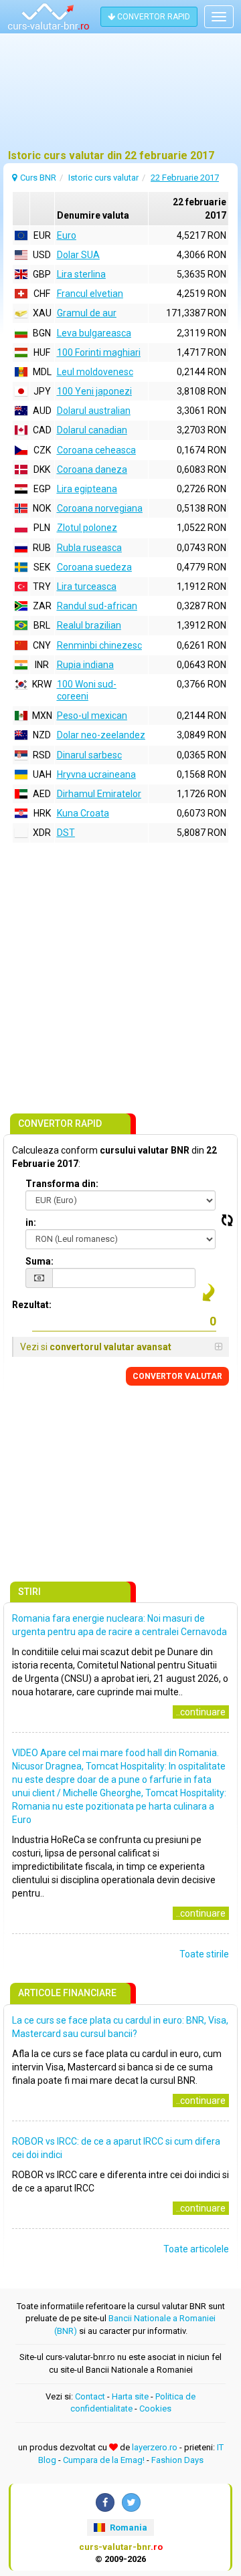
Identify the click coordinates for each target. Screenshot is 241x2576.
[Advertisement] (120, 97)
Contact (90, 2396)
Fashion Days (177, 2460)
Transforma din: (62, 1184)
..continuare (201, 1712)
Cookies (155, 2408)
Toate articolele (196, 2249)
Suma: (39, 1261)
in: (31, 1222)
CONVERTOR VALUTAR (177, 1376)
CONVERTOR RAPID (153, 17)
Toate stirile (204, 1954)
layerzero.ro (155, 2447)
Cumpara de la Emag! (104, 2460)
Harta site (130, 2396)
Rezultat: (32, 1305)
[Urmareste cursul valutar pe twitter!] (131, 2502)
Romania (128, 2528)
